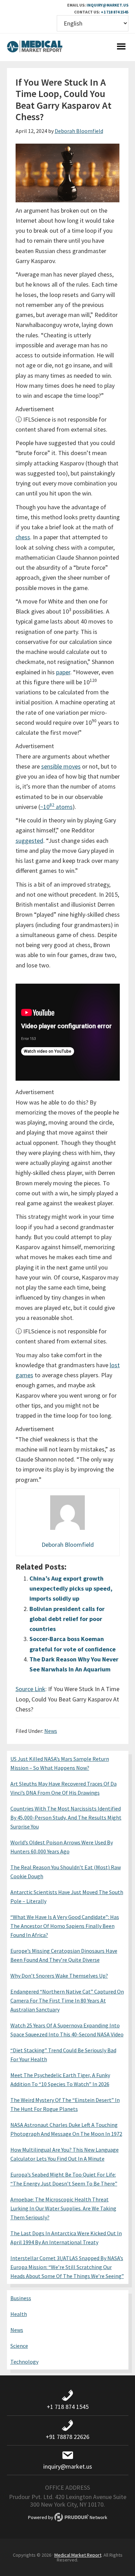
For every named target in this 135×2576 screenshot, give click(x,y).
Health (19, 2314)
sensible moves (61, 766)
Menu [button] (121, 47)
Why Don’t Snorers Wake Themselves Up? (59, 1976)
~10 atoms (56, 807)
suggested (29, 841)
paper (63, 672)
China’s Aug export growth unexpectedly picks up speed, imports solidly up (71, 1589)
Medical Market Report (35, 47)
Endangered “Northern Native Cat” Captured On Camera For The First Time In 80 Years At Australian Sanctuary (67, 2000)
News (51, 1731)
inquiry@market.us (107, 5)
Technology (24, 2362)
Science (19, 2346)
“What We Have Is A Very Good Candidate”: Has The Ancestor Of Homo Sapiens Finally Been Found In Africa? (65, 1926)
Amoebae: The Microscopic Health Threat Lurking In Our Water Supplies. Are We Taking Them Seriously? (63, 2208)
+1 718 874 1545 (115, 12)
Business (21, 2298)
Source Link (30, 1689)
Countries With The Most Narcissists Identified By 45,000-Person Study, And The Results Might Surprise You (66, 1817)
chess (23, 537)
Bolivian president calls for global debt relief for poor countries (67, 1619)
